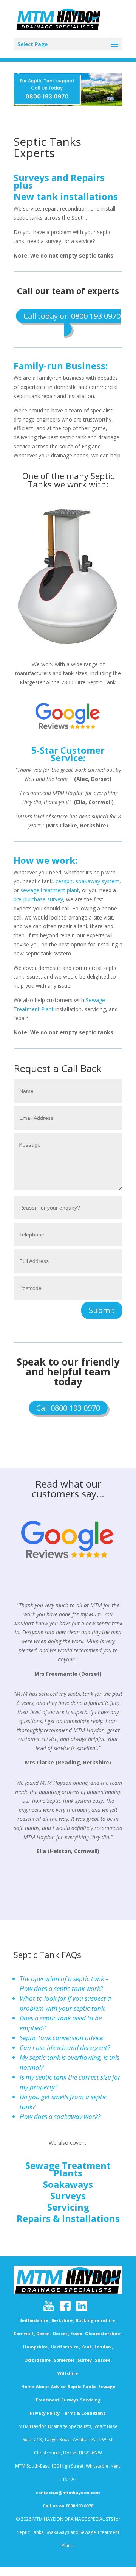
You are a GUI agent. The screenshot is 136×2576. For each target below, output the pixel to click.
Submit (102, 1310)
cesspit (64, 881)
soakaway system (97, 881)
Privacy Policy (45, 2413)
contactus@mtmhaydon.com (68, 2492)
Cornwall (23, 2333)
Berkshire (62, 2320)
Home (28, 2386)
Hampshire (35, 2347)
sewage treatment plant (50, 890)
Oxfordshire (37, 2360)
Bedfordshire (34, 2320)
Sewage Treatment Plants (68, 2169)
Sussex (102, 2360)
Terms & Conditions (83, 2413)
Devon (43, 2333)
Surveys (68, 2196)
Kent (86, 2347)
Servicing (68, 2207)
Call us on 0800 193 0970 (68, 2506)
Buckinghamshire (95, 2320)
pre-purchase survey (38, 899)
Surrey (85, 2360)
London (103, 2347)
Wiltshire (68, 2373)
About (42, 2386)
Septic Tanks (82, 2386)
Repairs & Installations (68, 2218)
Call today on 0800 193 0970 (72, 316)
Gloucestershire (103, 2333)
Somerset (64, 2360)
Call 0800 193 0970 (68, 1408)
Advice (58, 2386)
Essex (76, 2333)
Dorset (60, 2333)
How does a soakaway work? (60, 2116)
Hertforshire (64, 2347)
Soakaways (68, 2184)
